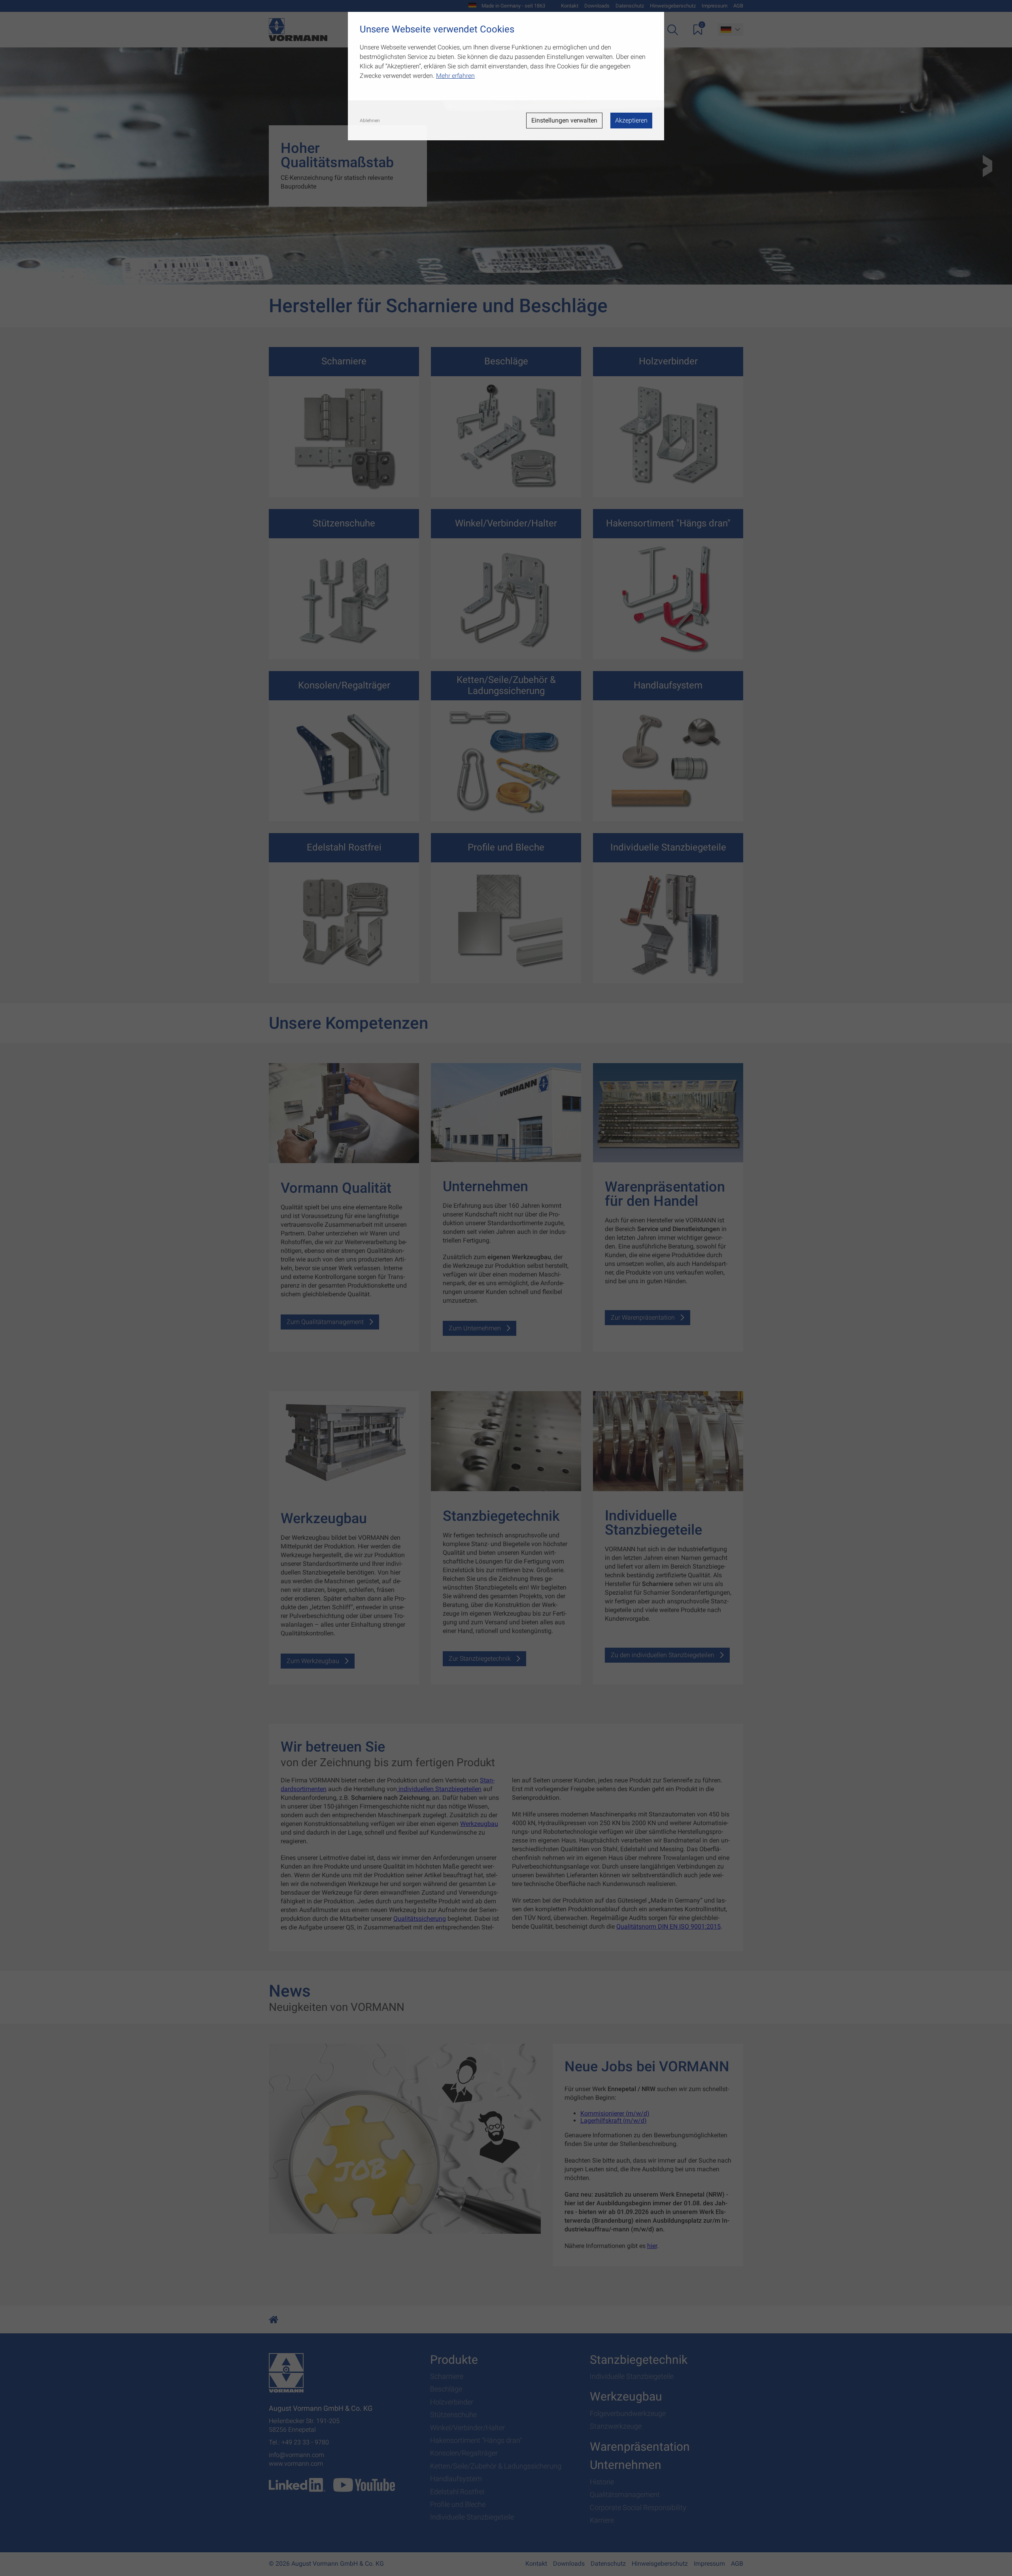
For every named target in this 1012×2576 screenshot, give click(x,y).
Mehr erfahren (455, 76)
